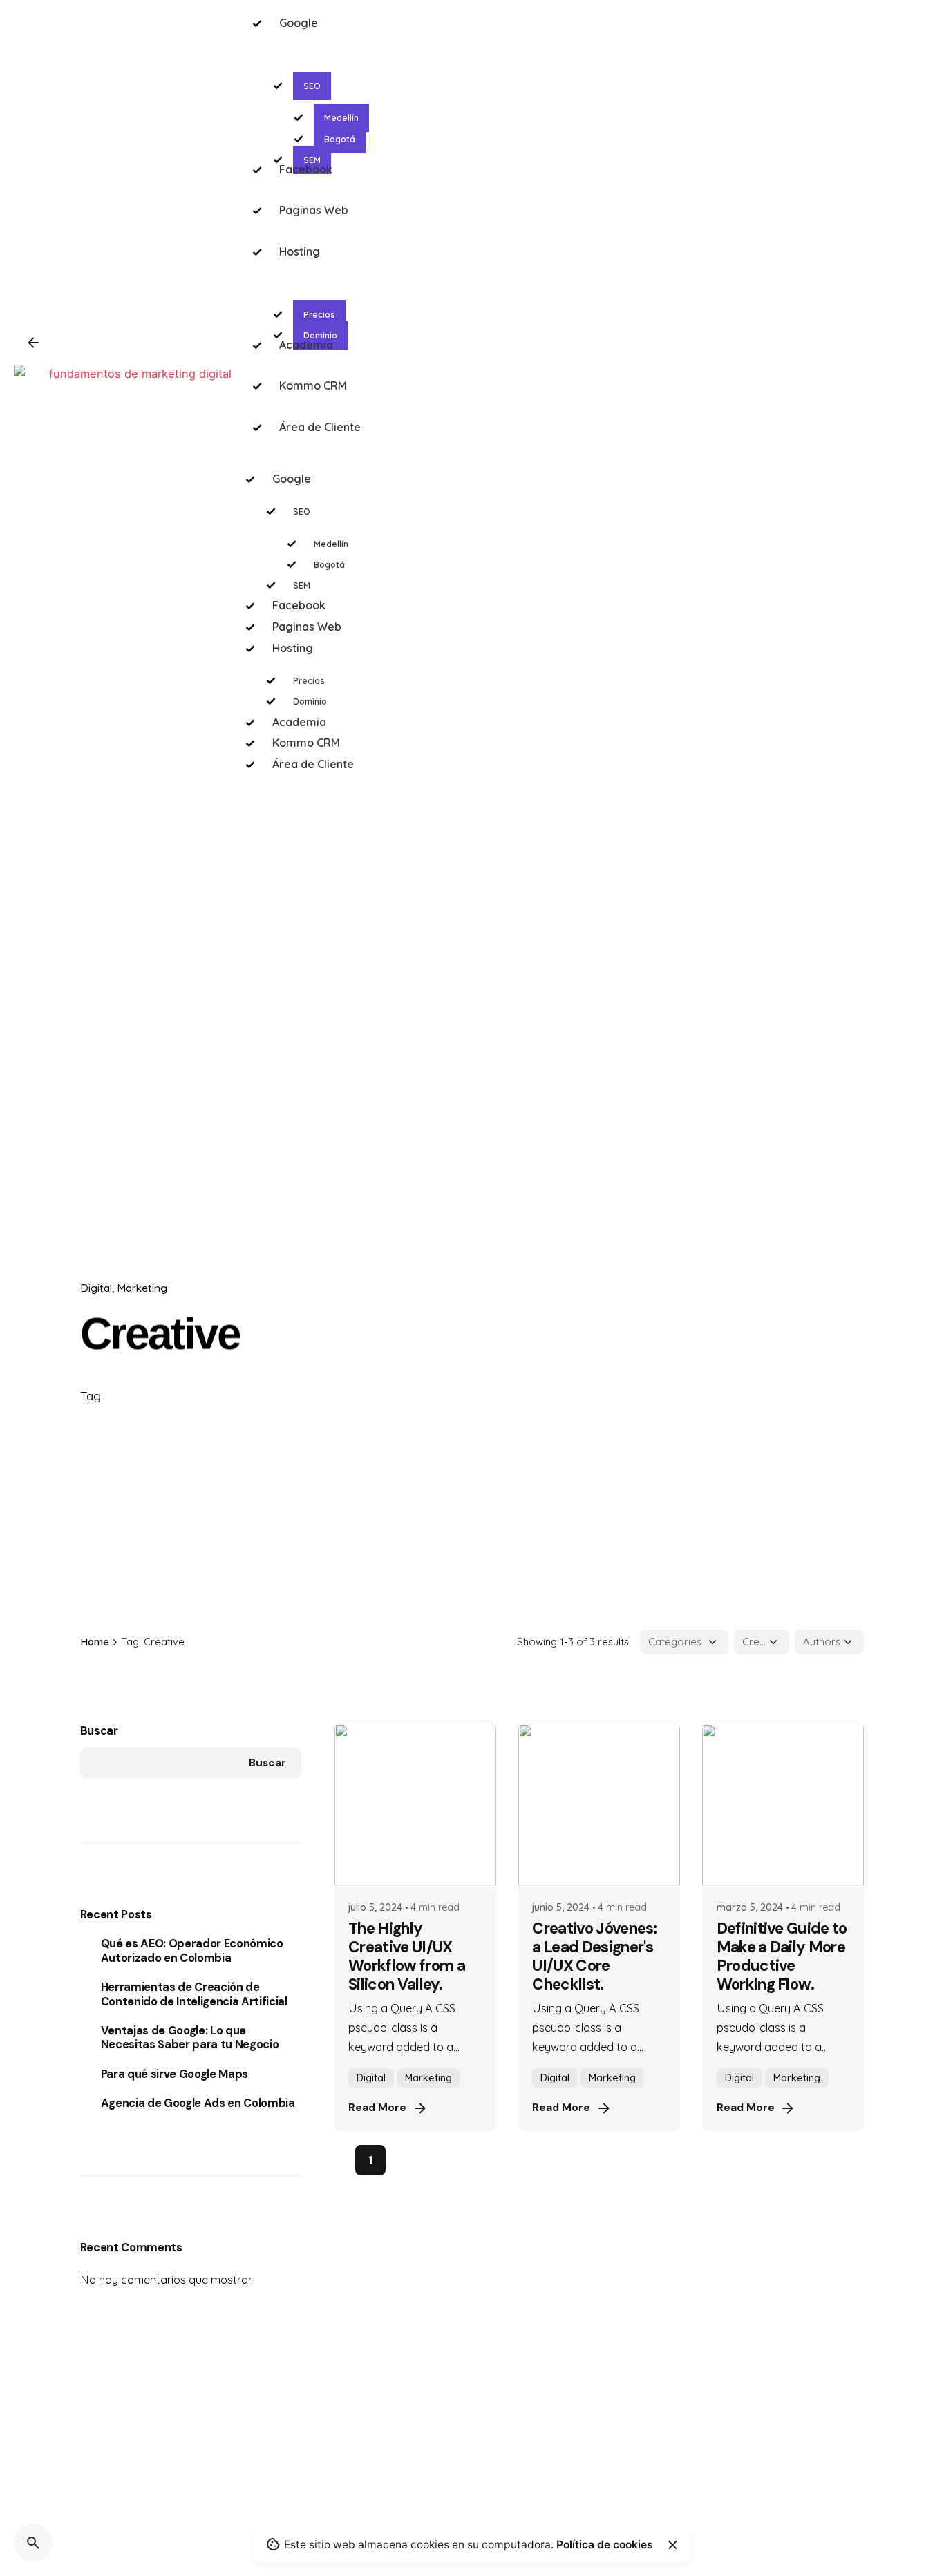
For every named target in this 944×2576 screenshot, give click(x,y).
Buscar (99, 1731)
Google (292, 479)
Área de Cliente (313, 764)
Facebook (299, 605)
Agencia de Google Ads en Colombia (198, 2103)
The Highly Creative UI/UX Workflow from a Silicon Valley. (407, 1956)
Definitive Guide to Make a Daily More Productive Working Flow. (782, 1956)
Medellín (331, 544)
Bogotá (329, 565)
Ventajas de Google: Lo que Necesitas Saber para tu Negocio (190, 2038)
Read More (377, 2108)
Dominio (310, 702)
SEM (302, 585)
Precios (309, 681)
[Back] (33, 343)
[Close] (672, 2545)
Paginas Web (307, 627)
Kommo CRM (306, 743)
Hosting (293, 648)
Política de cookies (605, 2545)
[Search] (33, 2543)
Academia (299, 722)
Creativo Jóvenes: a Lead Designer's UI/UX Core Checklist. (594, 1956)
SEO (302, 512)
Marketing (142, 1288)
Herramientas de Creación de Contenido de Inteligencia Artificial (194, 1994)
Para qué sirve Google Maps (174, 2074)
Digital (96, 1288)
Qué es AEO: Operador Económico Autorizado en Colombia (192, 1951)
